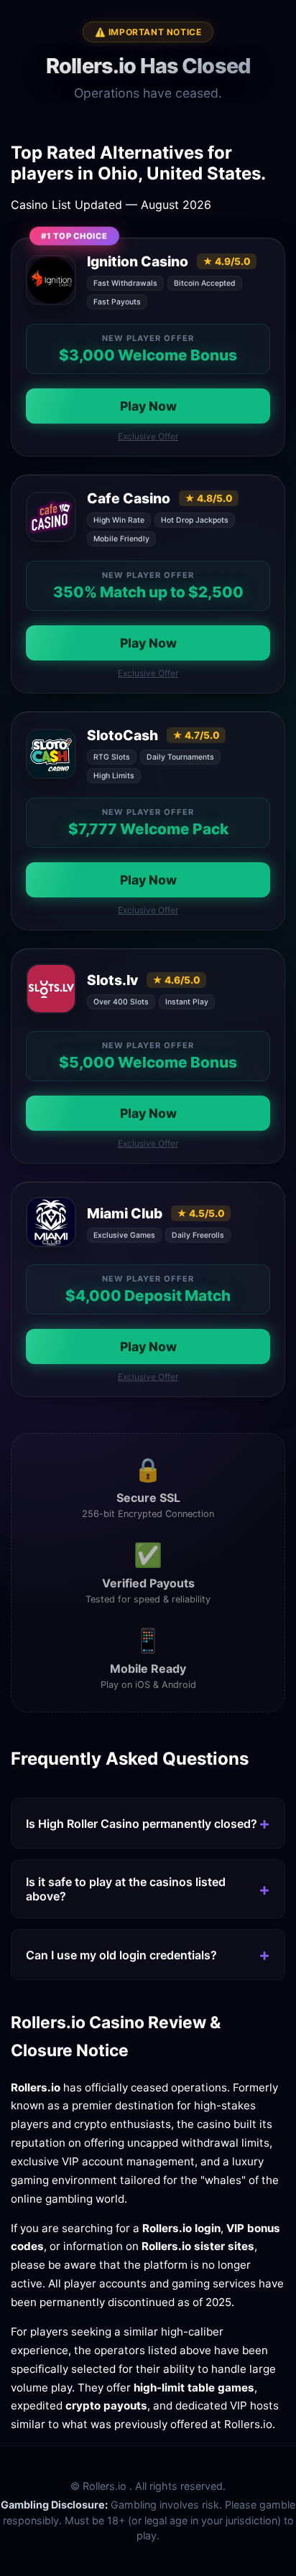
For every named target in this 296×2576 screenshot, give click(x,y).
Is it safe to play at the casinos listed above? (126, 1889)
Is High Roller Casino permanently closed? (142, 1824)
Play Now (148, 406)
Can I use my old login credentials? (121, 1955)
